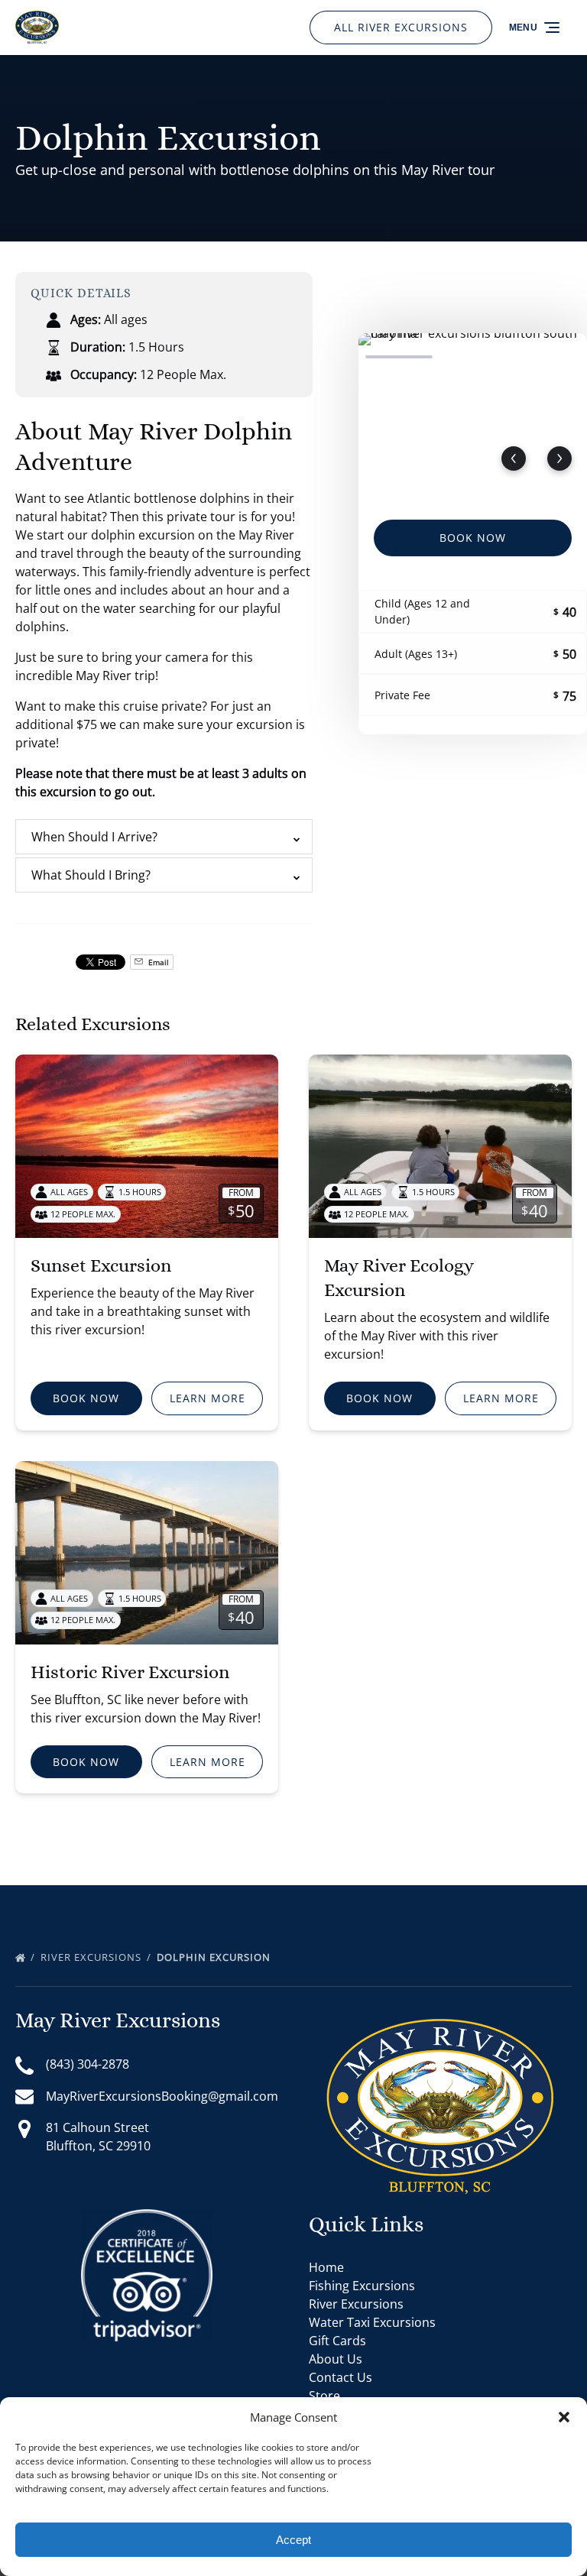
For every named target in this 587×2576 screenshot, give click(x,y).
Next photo (559, 458)
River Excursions (92, 1957)
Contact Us (341, 2377)
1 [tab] (399, 357)
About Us (336, 2359)
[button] (564, 2417)
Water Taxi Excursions (372, 2322)
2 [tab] (473, 357)
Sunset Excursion (101, 1265)
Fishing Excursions (362, 2286)
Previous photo (514, 458)
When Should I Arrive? (94, 837)
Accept (293, 2540)
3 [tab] (547, 357)
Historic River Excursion (130, 1672)
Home (326, 2267)
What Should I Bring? (91, 875)
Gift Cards (337, 2341)
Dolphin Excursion (215, 1957)
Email (157, 962)
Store (324, 2396)
